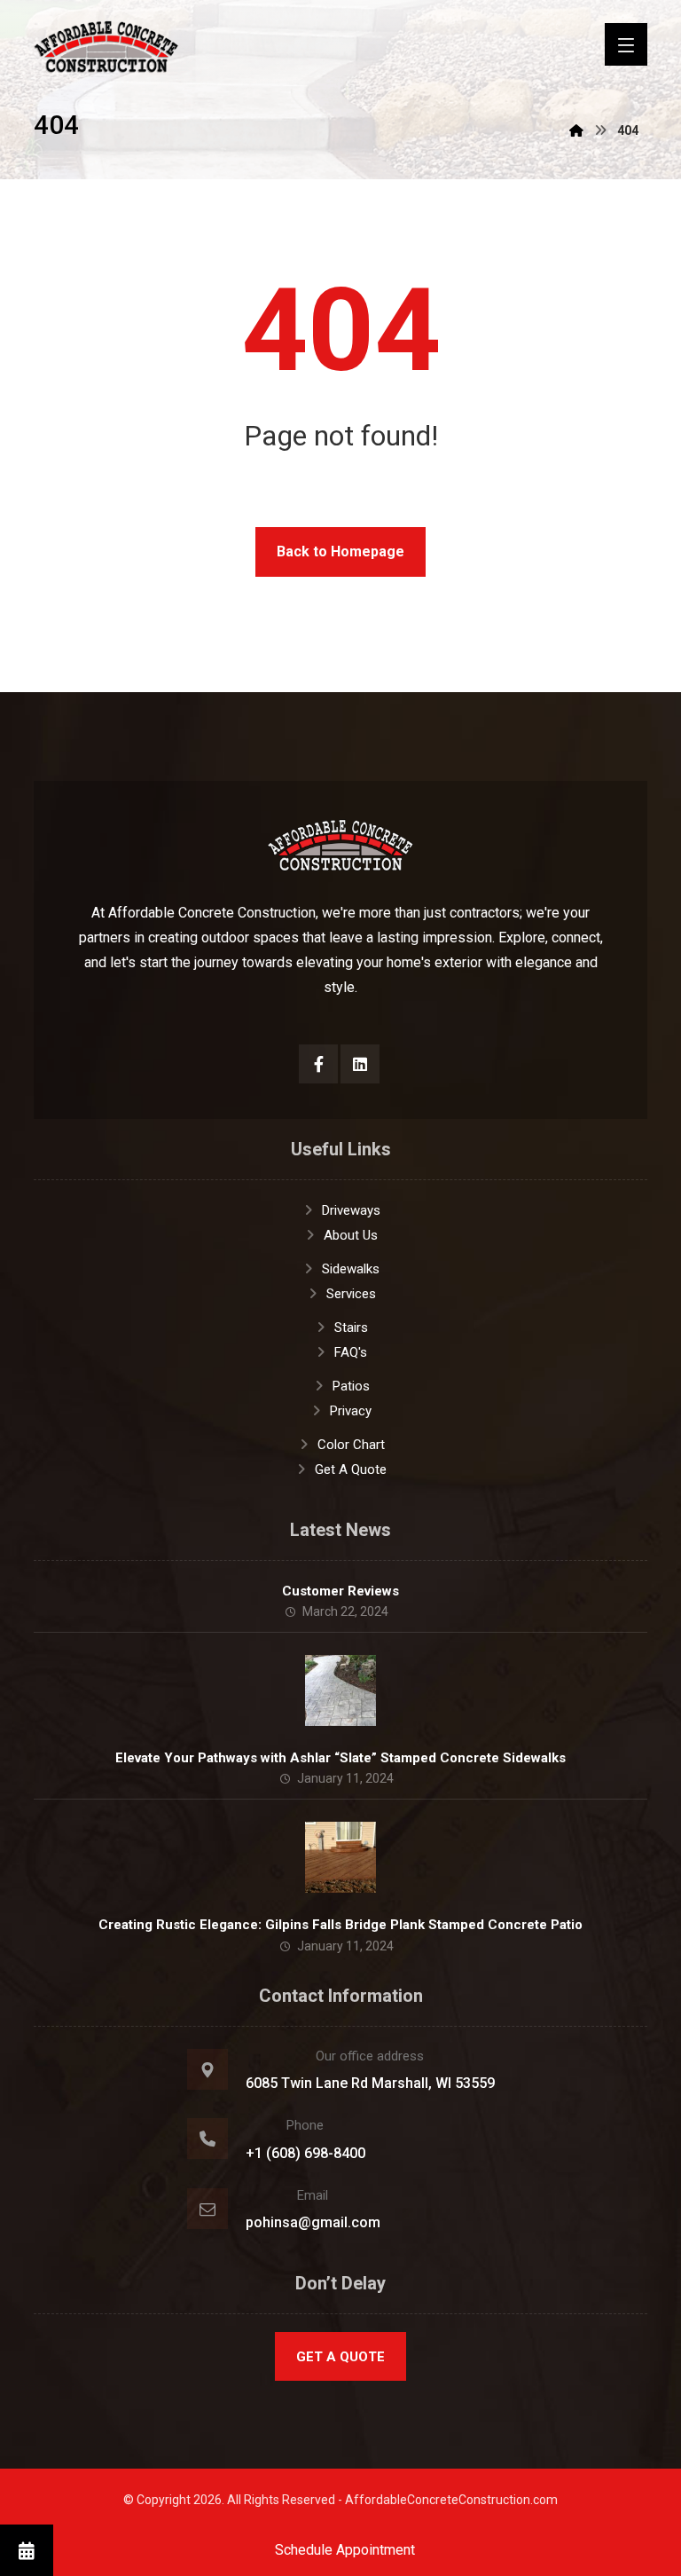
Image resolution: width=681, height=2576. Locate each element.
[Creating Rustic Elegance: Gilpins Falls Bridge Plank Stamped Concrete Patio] (340, 1857)
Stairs (351, 1327)
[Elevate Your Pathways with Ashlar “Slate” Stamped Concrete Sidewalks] (340, 1690)
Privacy (351, 1411)
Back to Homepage (340, 551)
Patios (351, 1386)
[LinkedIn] (360, 1064)
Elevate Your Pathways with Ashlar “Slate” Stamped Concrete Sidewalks (340, 1758)
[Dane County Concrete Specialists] (106, 47)
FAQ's (351, 1352)
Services (351, 1294)
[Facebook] (318, 1064)
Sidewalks (351, 1269)
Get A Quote (351, 1469)
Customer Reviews (340, 1591)
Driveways (351, 1210)
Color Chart (351, 1445)
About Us (351, 1235)
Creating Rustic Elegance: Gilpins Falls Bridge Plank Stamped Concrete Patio (340, 1925)
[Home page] (576, 130)
